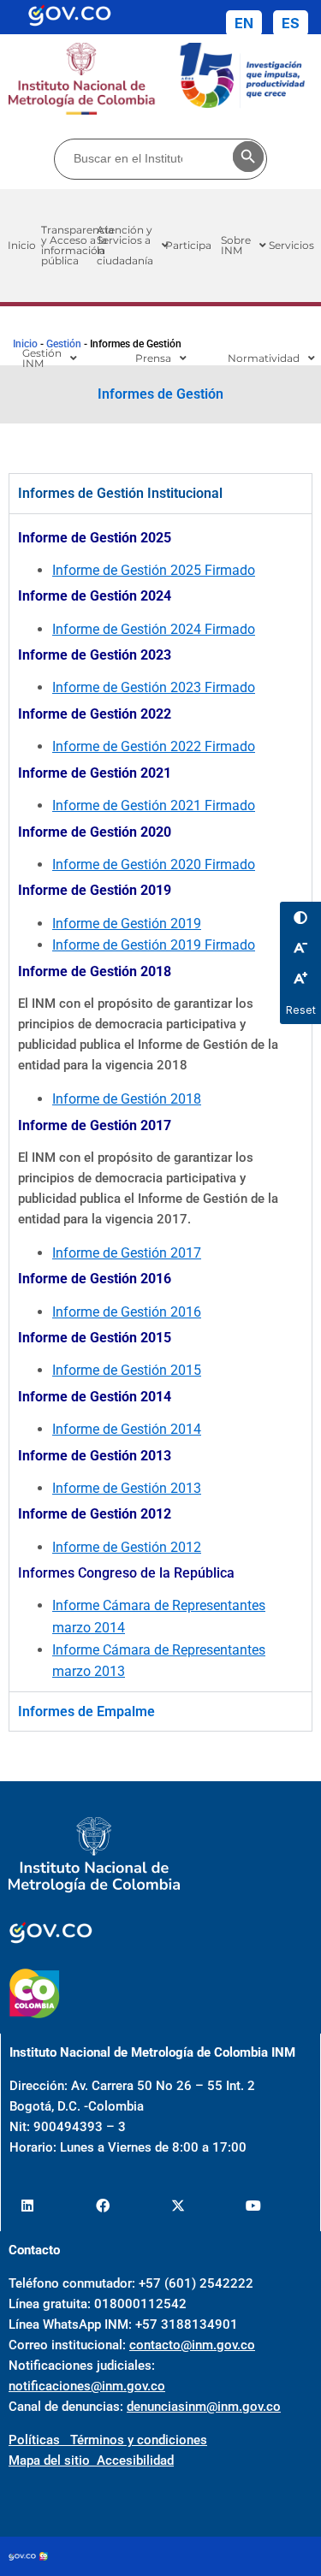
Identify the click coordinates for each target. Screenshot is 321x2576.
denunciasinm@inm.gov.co (204, 2407)
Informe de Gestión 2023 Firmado (154, 687)
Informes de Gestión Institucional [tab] (120, 493)
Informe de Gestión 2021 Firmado (154, 805)
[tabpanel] (160, 1102)
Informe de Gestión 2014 (127, 1429)
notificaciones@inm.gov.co (87, 2386)
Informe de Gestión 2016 (127, 1312)
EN (244, 23)
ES (291, 23)
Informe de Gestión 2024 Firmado (154, 629)
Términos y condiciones (139, 2440)
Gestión (64, 344)
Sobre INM (236, 245)
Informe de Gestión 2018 (127, 1099)
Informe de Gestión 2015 (127, 1370)
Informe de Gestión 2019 (127, 924)
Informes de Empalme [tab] (86, 1711)
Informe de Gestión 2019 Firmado (154, 945)
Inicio (25, 344)
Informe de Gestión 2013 (127, 1488)
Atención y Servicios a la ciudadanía (131, 245)
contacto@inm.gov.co (192, 2345)
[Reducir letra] (300, 948)
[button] (133, 246)
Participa (188, 245)
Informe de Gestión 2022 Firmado (154, 746)
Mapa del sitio (53, 2461)
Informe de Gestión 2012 (127, 1547)
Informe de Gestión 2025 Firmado (154, 570)
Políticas (39, 2440)
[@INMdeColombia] (27, 2205)
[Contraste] (300, 917)
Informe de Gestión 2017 (127, 1253)
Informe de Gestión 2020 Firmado (154, 865)
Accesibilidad (135, 2461)
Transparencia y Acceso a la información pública (77, 245)
